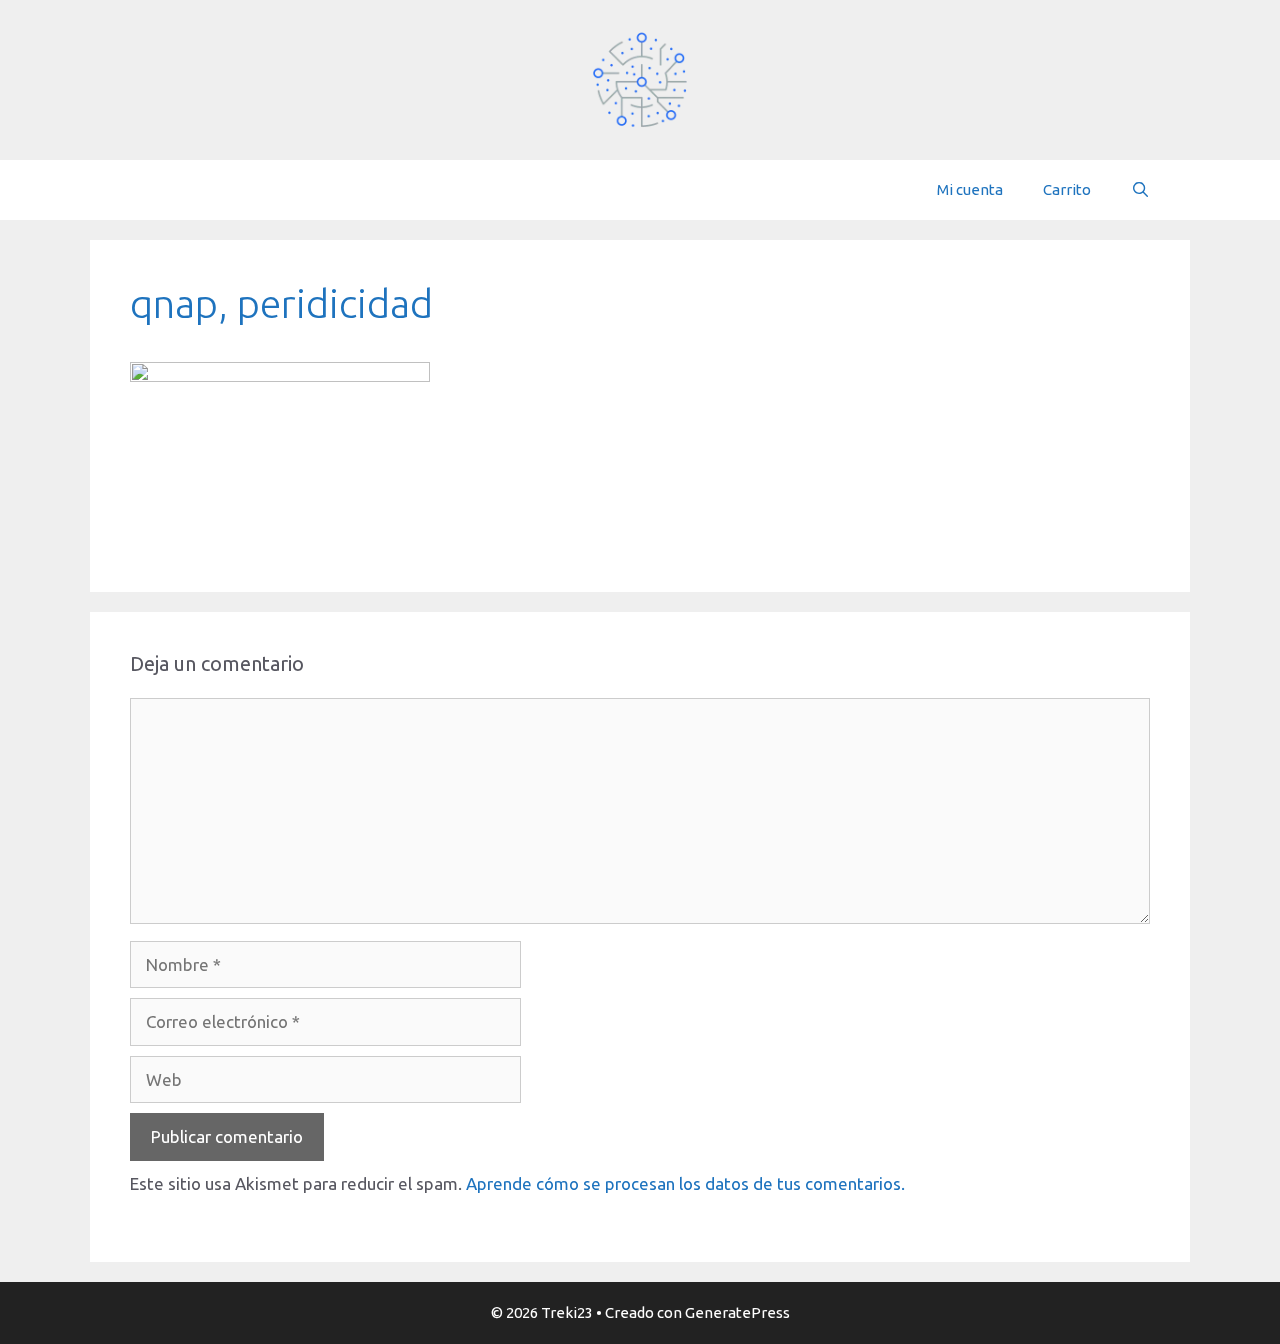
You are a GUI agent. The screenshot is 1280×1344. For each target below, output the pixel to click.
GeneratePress (737, 1312)
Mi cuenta (970, 189)
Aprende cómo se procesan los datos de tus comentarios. (685, 1183)
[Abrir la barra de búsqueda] (1140, 190)
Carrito (1067, 189)
